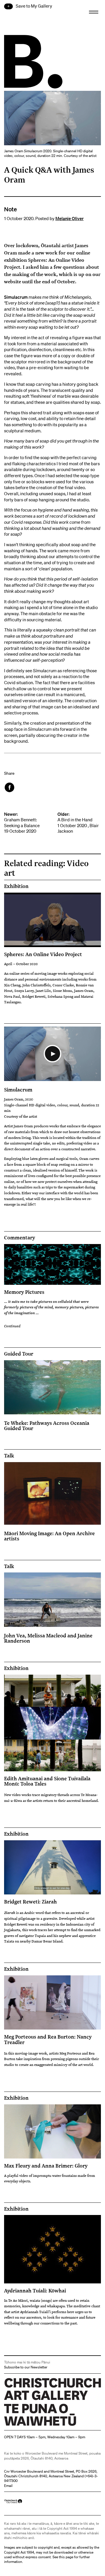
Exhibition (16, 886)
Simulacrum (18, 1089)
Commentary (20, 1238)
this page (66, 2557)
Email (8, 2486)
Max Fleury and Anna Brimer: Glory (46, 2165)
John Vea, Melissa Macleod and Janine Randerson (48, 1638)
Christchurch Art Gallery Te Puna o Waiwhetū (39, 2426)
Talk (9, 1456)
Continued (12, 1326)
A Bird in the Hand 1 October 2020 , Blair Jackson (78, 823)
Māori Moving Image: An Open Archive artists (49, 1536)
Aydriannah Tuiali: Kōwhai (35, 2290)
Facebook (10, 787)
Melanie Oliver (70, 218)
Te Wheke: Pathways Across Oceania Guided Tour (47, 1425)
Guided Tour (19, 1354)
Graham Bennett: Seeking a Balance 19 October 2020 (22, 823)
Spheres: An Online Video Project (43, 954)
